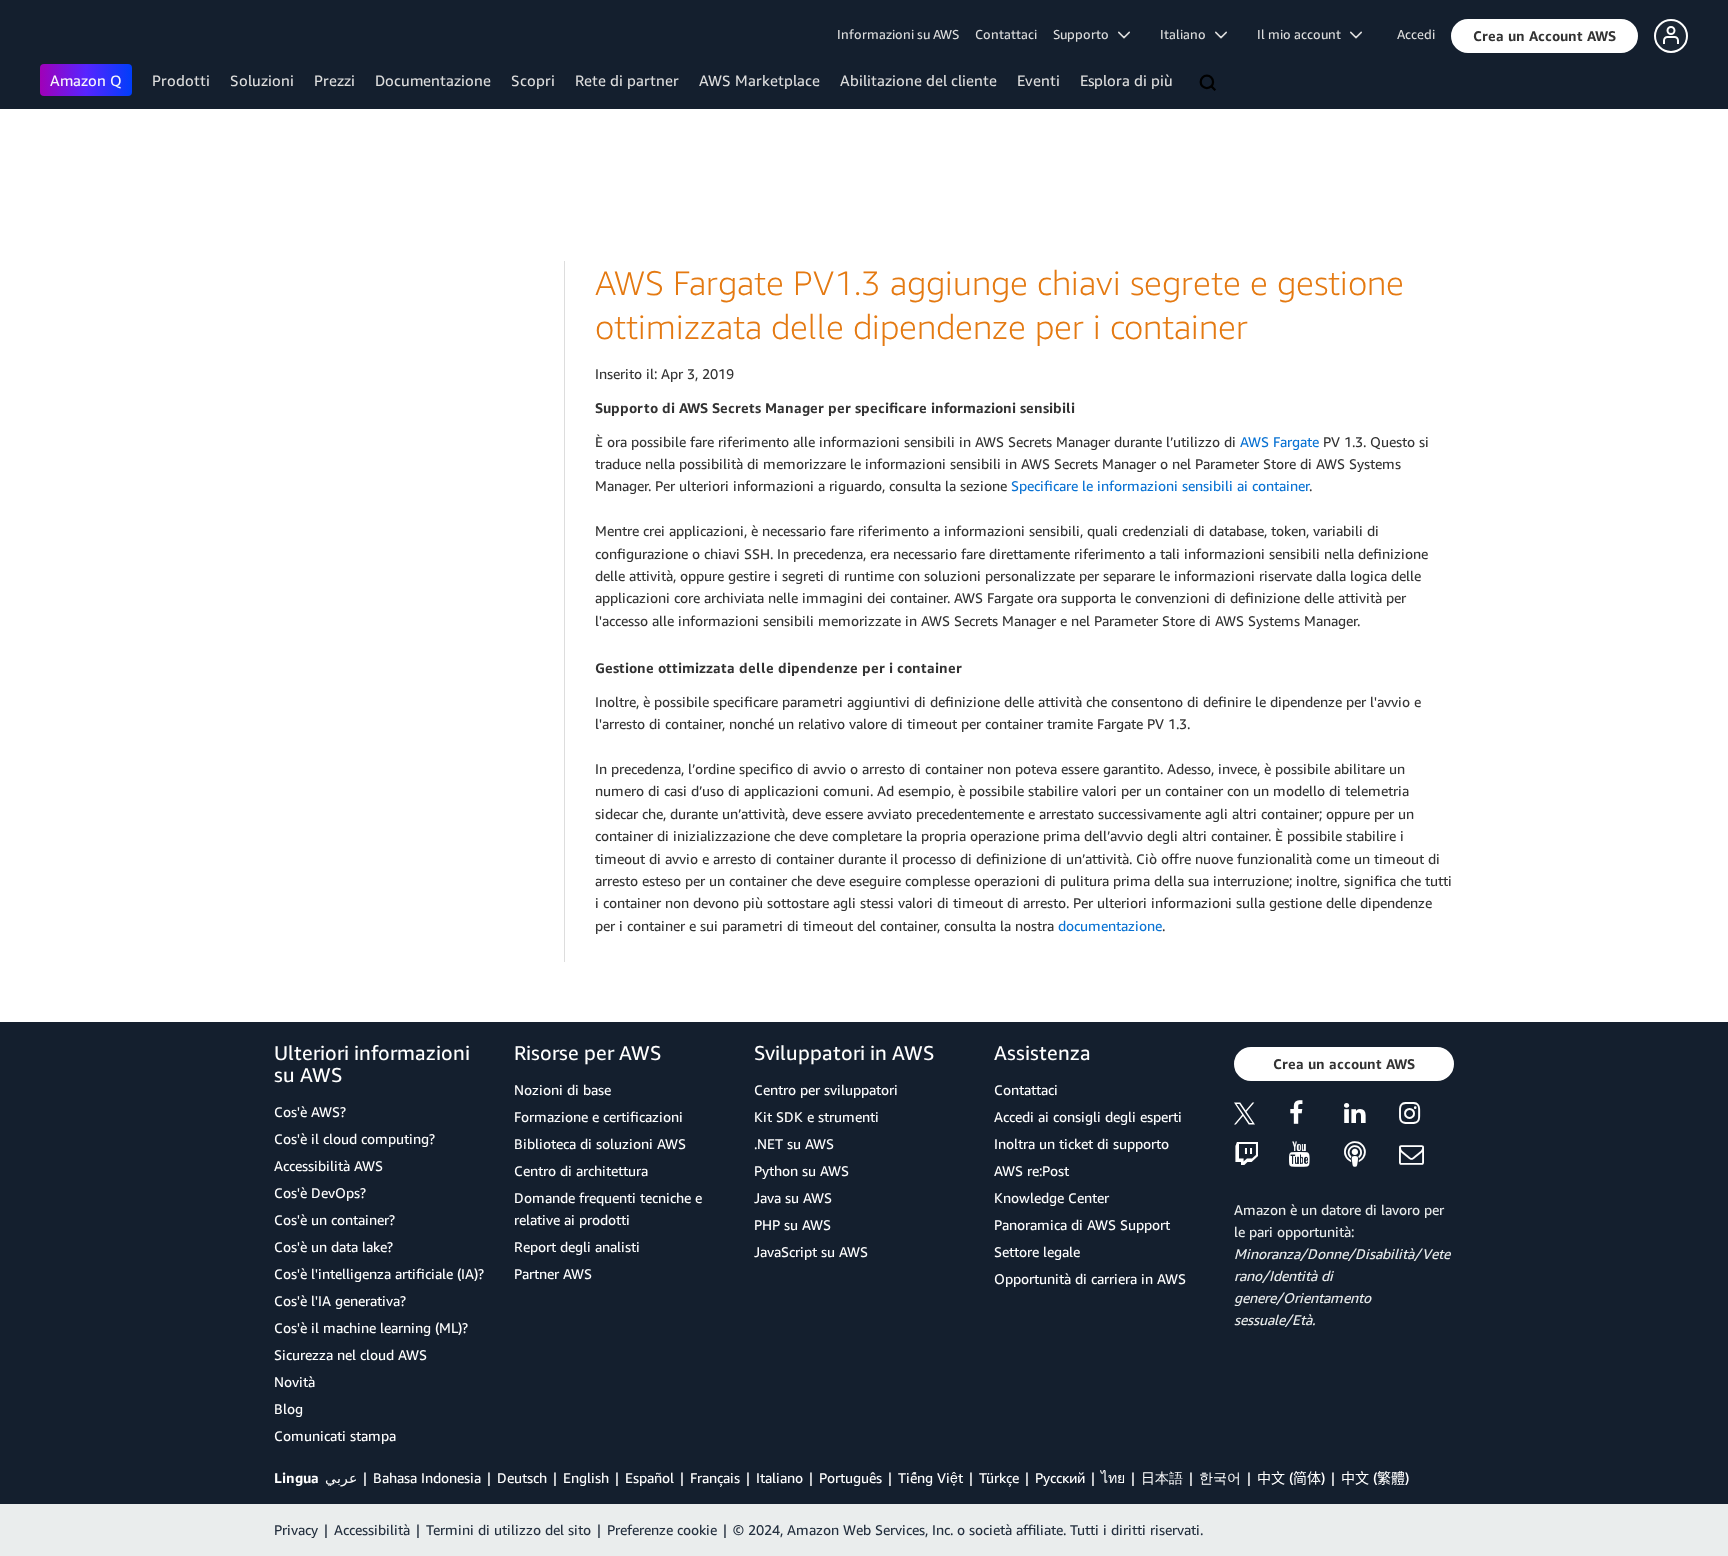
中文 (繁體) (1375, 1477)
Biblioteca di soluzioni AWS (600, 1143)
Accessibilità (372, 1529)
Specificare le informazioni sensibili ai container (1160, 485)
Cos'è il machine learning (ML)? (371, 1327)
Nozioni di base (562, 1089)
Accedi (1416, 34)
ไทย (1113, 1477)
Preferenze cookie (662, 1529)
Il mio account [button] (1303, 34)
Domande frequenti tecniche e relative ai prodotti (608, 1208)
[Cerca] (1210, 84)
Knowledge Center (1051, 1197)
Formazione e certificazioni (598, 1116)
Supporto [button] (1085, 34)
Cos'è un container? (334, 1219)
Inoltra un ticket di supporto (1081, 1143)
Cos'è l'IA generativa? (340, 1300)
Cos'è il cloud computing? (354, 1138)
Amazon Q (86, 80)
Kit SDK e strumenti (816, 1116)
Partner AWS (553, 1273)
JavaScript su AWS (811, 1251)
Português (850, 1477)
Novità (294, 1381)
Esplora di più (1126, 80)
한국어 (1220, 1477)
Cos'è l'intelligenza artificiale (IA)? (379, 1273)
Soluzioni (262, 80)
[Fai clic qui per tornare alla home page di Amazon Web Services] (69, 35)
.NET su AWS (794, 1143)
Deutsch (522, 1477)
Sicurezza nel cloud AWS (350, 1354)
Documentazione (433, 80)
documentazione (1110, 925)
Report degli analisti (577, 1246)
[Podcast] (1371, 1155)
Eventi (1038, 80)
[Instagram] (1426, 1116)
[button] (1544, 36)
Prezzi (334, 80)
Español (649, 1477)
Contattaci (1006, 34)
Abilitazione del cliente (918, 80)
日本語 (1162, 1477)
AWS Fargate (1279, 441)
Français (715, 1477)
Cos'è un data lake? (333, 1246)
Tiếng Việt (930, 1477)
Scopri (533, 80)
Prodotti (181, 80)
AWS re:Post (1031, 1170)
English (586, 1477)
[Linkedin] (1371, 1116)
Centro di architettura (581, 1170)
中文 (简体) (1291, 1477)
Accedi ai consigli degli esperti (1088, 1116)
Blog (288, 1408)
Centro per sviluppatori (826, 1089)
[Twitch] (1261, 1155)
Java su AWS (793, 1197)
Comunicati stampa (335, 1435)
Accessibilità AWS (328, 1165)
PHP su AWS (792, 1224)
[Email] (1426, 1155)
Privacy (296, 1529)
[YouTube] (1316, 1155)
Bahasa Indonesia (427, 1477)
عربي (341, 1477)
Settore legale (1037, 1251)
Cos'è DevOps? (320, 1192)
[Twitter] (1261, 1116)
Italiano (779, 1477)
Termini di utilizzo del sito (508, 1529)
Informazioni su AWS (898, 34)
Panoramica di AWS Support (1082, 1224)
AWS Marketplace (759, 80)
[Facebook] (1316, 1116)
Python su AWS (801, 1170)
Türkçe (999, 1477)
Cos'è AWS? (310, 1111)
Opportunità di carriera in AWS (1090, 1278)
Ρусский (1060, 1477)
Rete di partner (627, 80)
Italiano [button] (1187, 34)
